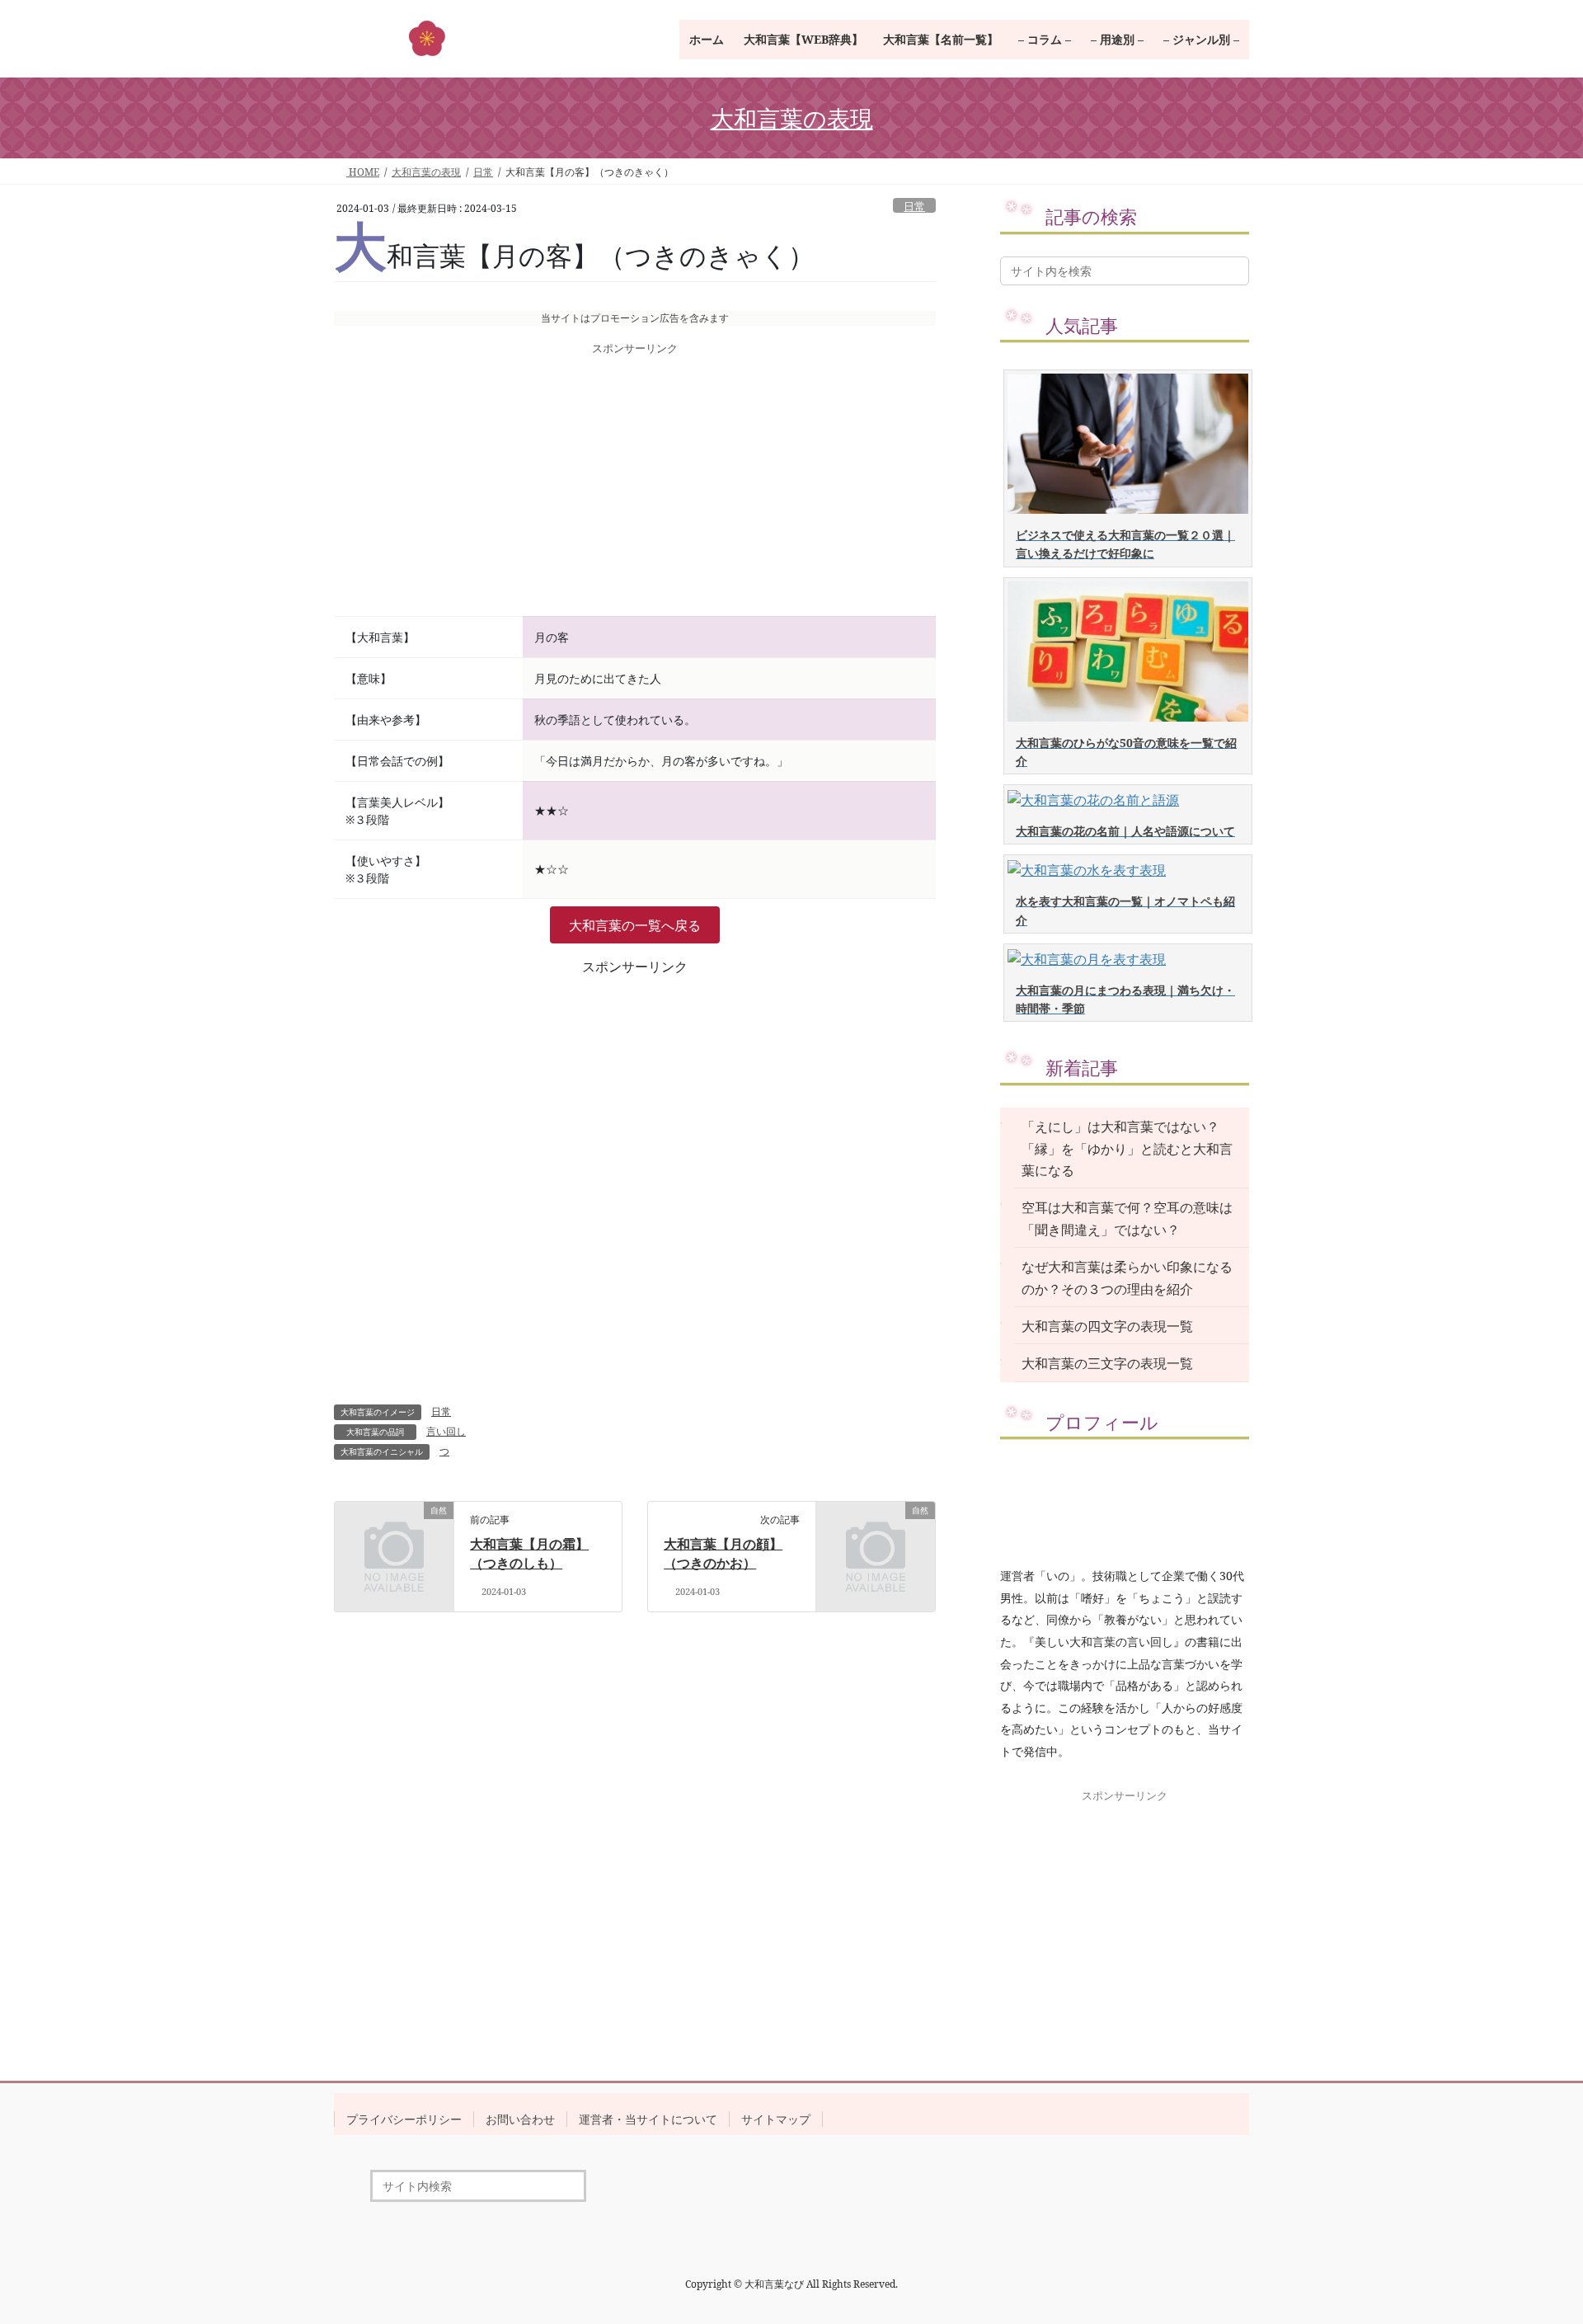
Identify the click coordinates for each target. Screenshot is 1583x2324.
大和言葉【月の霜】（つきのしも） (529, 1553)
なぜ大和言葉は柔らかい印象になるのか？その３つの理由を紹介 (1127, 1277)
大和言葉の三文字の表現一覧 (1107, 1363)
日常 (914, 206)
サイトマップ (776, 2119)
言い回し (446, 1431)
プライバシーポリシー (404, 2119)
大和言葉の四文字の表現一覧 (1107, 1326)
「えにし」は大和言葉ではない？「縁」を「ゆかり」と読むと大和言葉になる (1127, 1148)
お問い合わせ (520, 2119)
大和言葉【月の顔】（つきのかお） (723, 1553)
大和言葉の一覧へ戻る (635, 925)
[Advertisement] (635, 487)
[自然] (394, 1537)
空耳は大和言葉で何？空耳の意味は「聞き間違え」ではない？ (1127, 1218)
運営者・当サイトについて (648, 2119)
